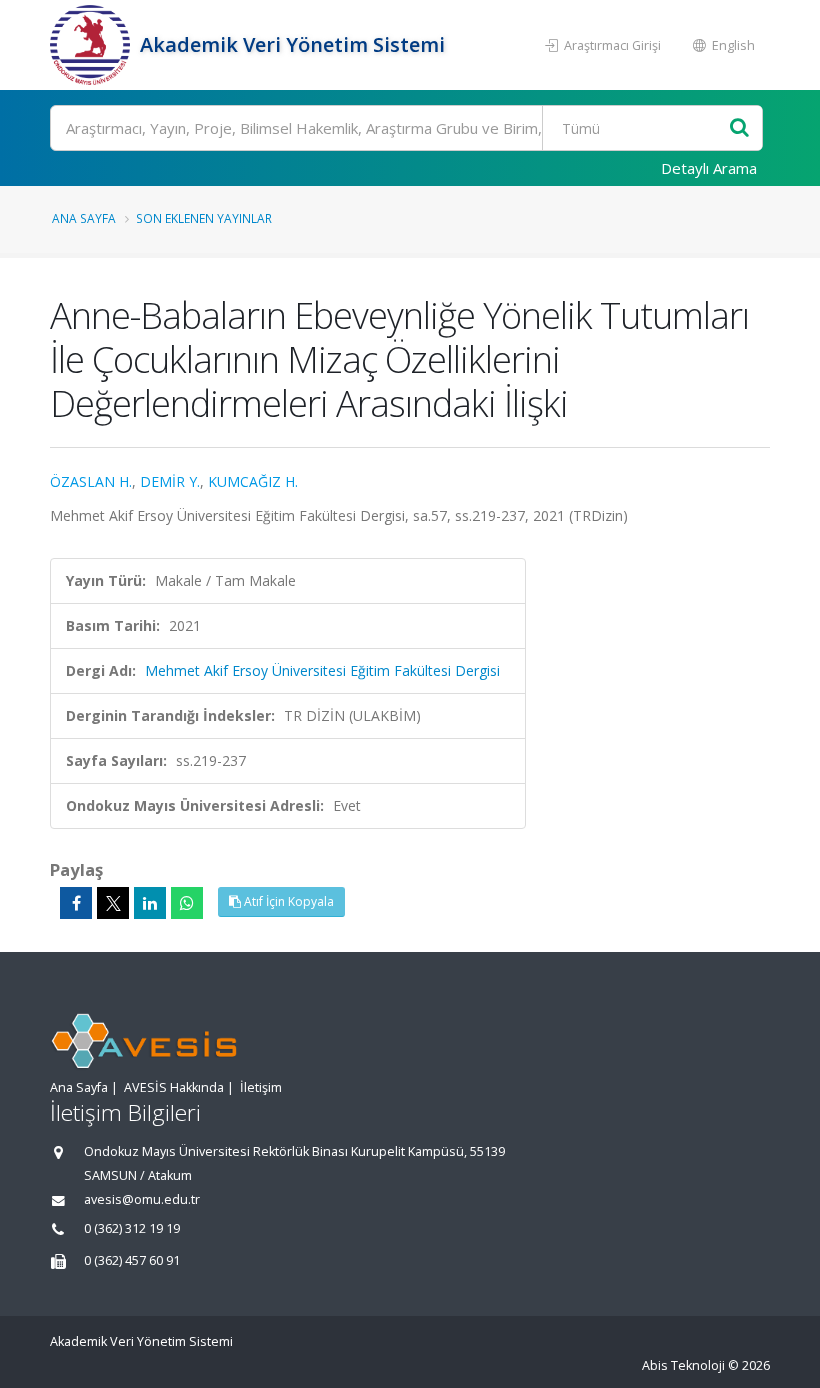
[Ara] (739, 128)
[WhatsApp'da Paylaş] (187, 903)
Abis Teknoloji (683, 1365)
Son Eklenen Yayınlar (204, 218)
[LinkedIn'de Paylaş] (150, 903)
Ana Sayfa (84, 218)
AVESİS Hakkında (174, 1087)
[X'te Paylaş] (113, 903)
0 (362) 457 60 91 (132, 1260)
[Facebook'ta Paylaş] (76, 903)
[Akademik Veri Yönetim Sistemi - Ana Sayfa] (92, 45)
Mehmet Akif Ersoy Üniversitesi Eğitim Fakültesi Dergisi (322, 670)
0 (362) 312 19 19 (132, 1228)
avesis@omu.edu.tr (142, 1199)
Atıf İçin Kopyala (287, 901)
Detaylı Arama (709, 168)
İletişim (261, 1087)
